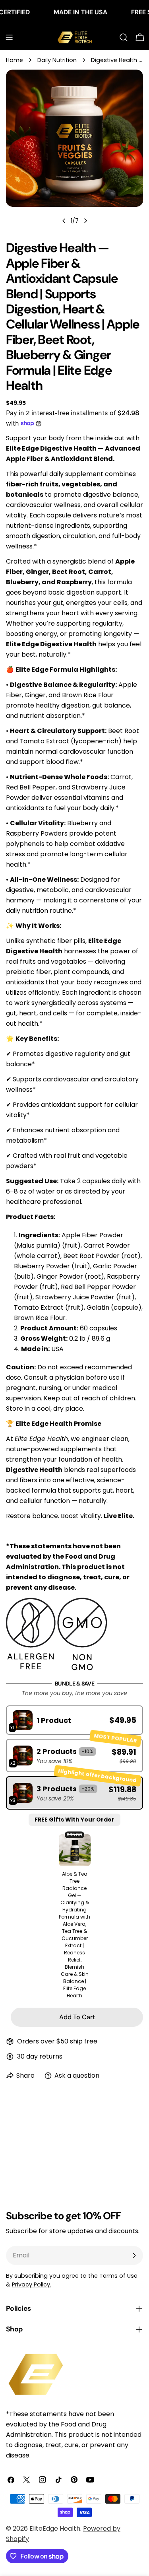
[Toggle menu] (9, 37)
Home (15, 60)
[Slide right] (85, 221)
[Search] (124, 37)
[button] (74, 1720)
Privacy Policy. (32, 2284)
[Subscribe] (134, 2255)
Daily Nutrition (57, 60)
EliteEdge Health (55, 2528)
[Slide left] (64, 221)
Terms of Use (118, 2276)
